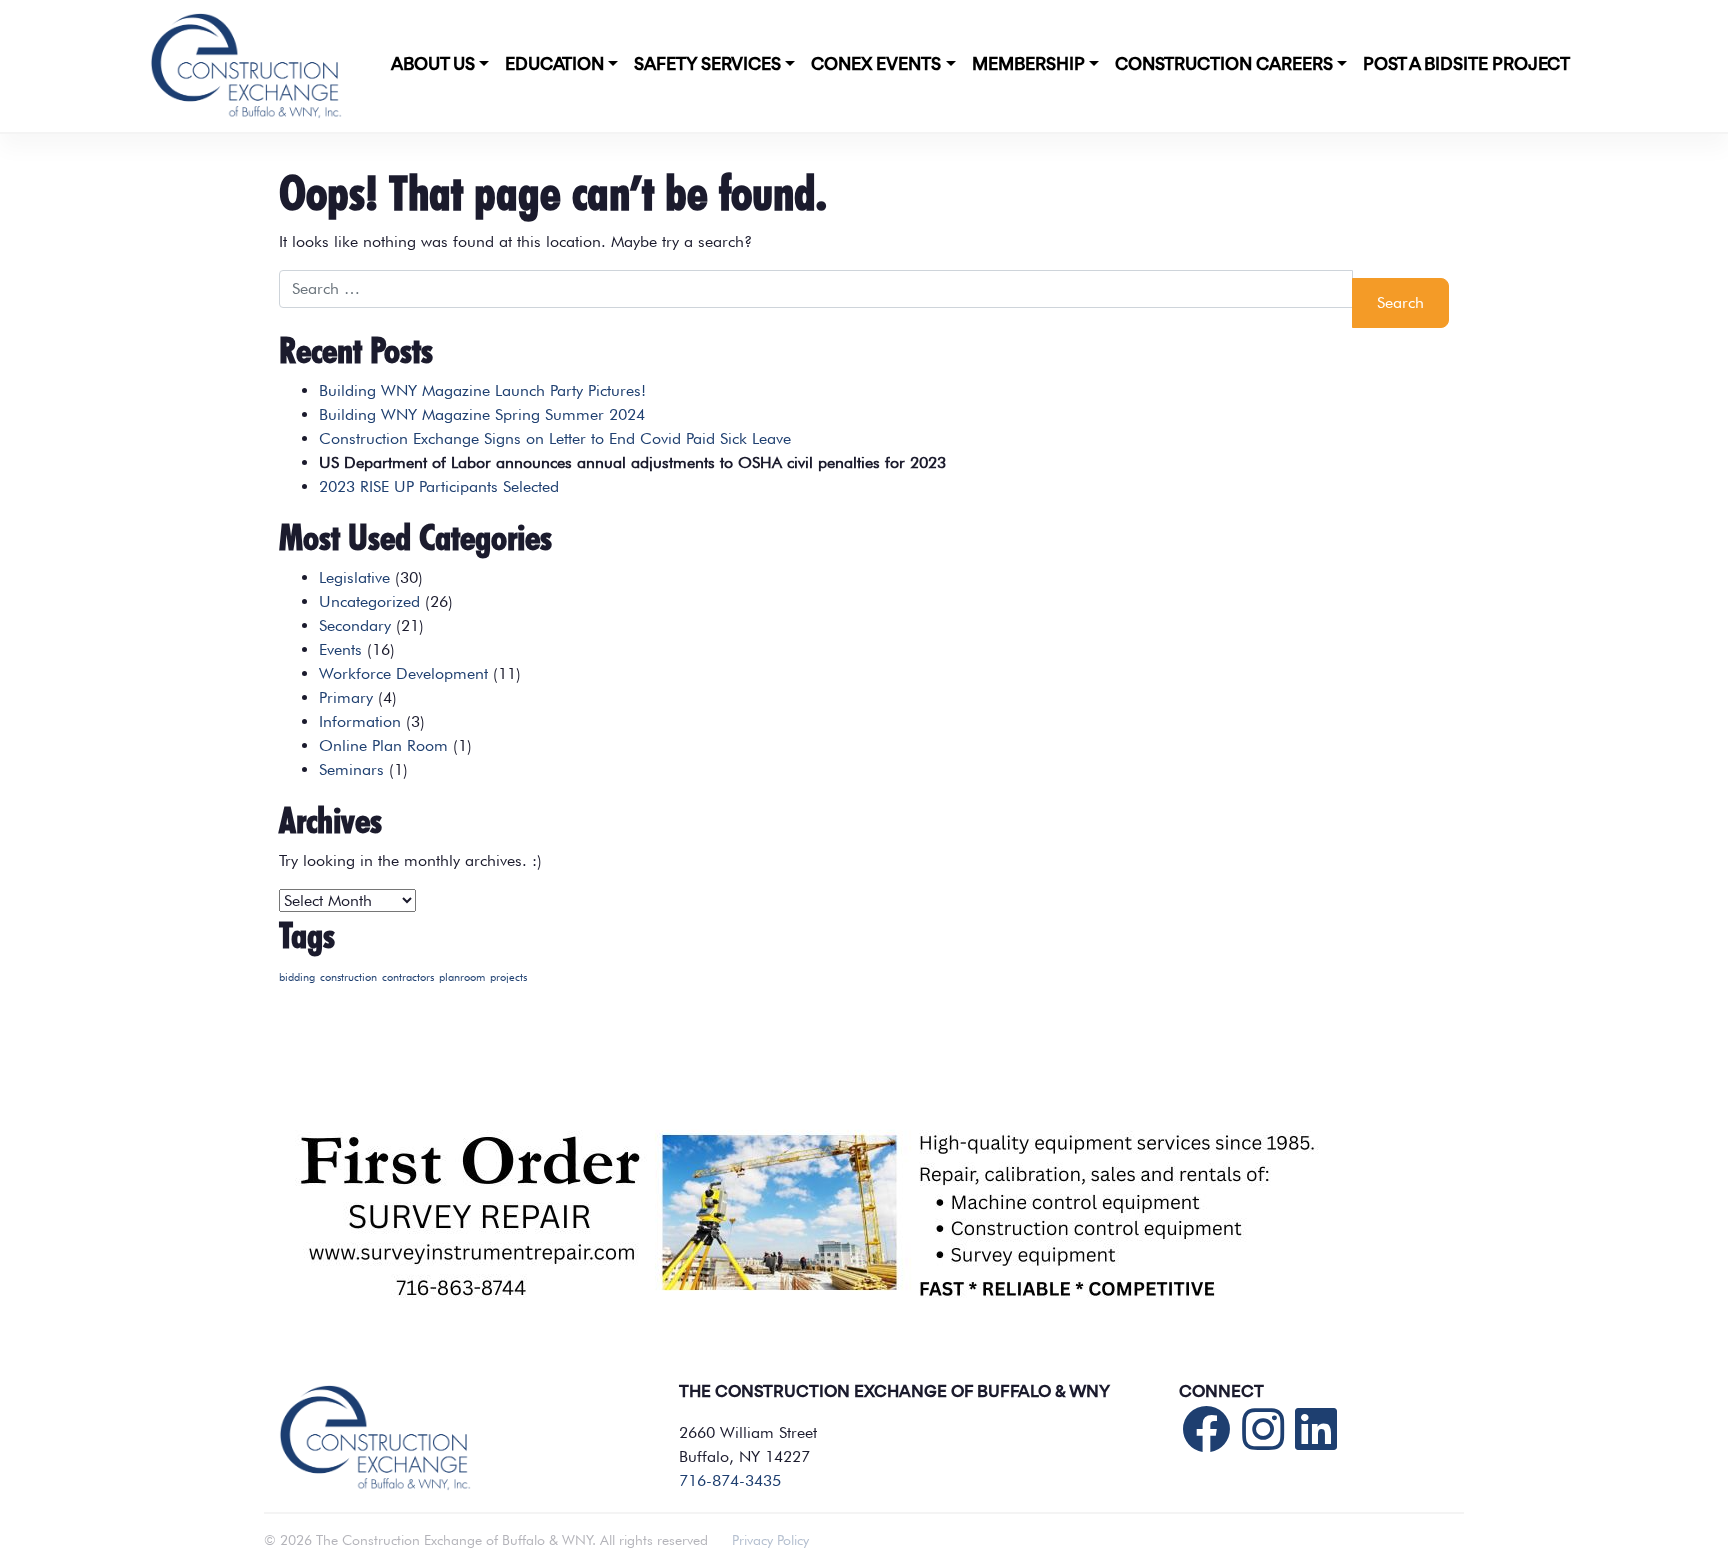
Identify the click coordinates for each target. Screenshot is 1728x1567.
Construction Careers (1224, 65)
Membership (1028, 65)
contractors (408, 977)
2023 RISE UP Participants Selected (439, 486)
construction (348, 977)
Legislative (354, 577)
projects (508, 977)
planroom (462, 977)
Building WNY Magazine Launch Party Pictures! (482, 390)
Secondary (355, 625)
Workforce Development (403, 673)
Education (554, 65)
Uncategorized (369, 601)
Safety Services (707, 65)
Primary (346, 697)
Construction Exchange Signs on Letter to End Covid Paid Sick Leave (555, 438)
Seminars (351, 769)
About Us (433, 65)
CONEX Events (876, 65)
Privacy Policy (770, 1540)
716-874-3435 (730, 1480)
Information (360, 721)
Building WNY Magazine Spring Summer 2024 (482, 414)
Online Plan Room (383, 745)
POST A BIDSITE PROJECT (1466, 65)
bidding (297, 977)
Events (340, 649)
